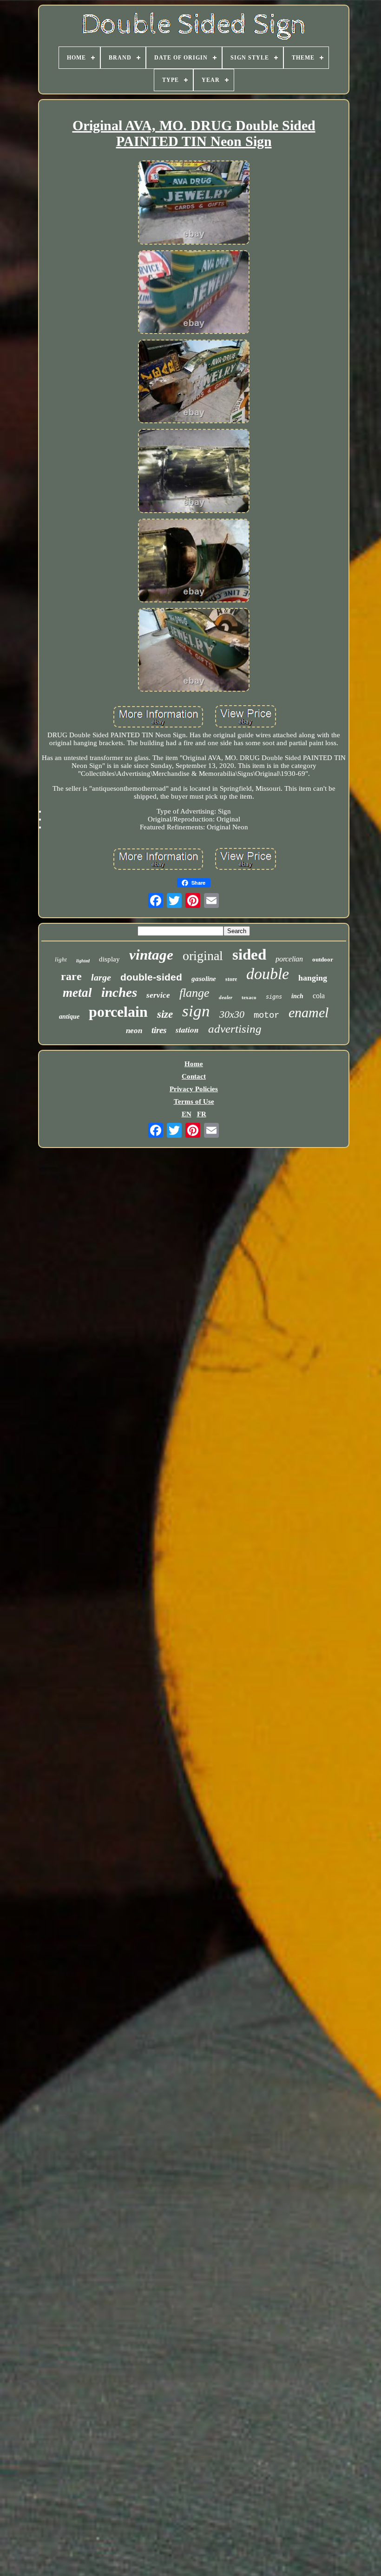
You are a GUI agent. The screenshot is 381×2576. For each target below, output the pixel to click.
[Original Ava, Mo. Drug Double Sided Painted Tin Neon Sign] (194, 203)
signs (274, 997)
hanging (313, 978)
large (101, 977)
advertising (235, 1029)
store (231, 979)
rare (71, 976)
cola (319, 996)
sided (249, 954)
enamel (309, 1012)
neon (134, 1031)
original (203, 956)
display (109, 959)
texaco (249, 997)
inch (297, 996)
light (61, 959)
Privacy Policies (194, 1089)
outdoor (323, 959)
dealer (226, 997)
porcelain (118, 1012)
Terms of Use (194, 1101)
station (187, 1030)
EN (187, 1114)
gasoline (204, 979)
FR (202, 1114)
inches (119, 992)
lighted (83, 961)
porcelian (289, 959)
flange (194, 993)
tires (159, 1030)
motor (266, 1015)
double (268, 974)
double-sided (151, 977)
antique (69, 1017)
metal (77, 993)
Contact (194, 1076)
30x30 (232, 1014)
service (158, 995)
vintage (151, 955)
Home (194, 1064)
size (165, 1014)
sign (196, 1011)
